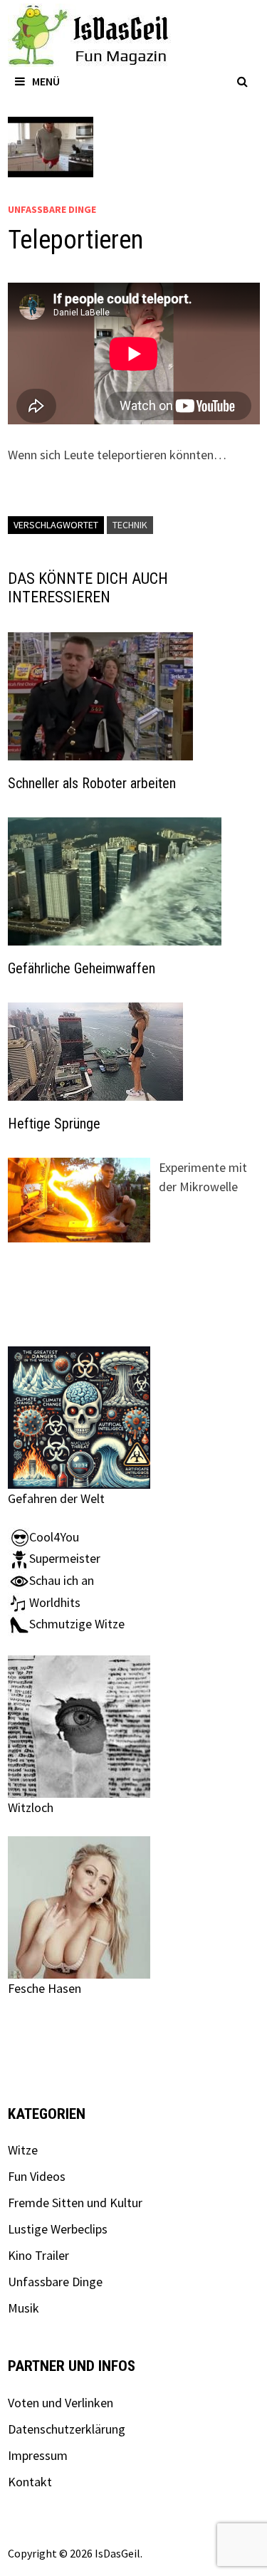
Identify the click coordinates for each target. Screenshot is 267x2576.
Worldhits (55, 1602)
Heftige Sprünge (54, 1124)
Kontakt (30, 2482)
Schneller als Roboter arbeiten (92, 783)
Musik (23, 2308)
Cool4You (54, 1537)
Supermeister (65, 1558)
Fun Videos (37, 2176)
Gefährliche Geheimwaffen (82, 968)
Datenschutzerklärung (67, 2429)
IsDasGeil (117, 2553)
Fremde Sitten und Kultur (75, 2203)
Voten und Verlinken (61, 2403)
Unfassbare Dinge (52, 209)
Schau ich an (62, 1580)
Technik (130, 525)
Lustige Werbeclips (58, 2229)
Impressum (38, 2455)
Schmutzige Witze (77, 1624)
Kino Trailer (38, 2255)
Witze (23, 2150)
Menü (46, 81)
